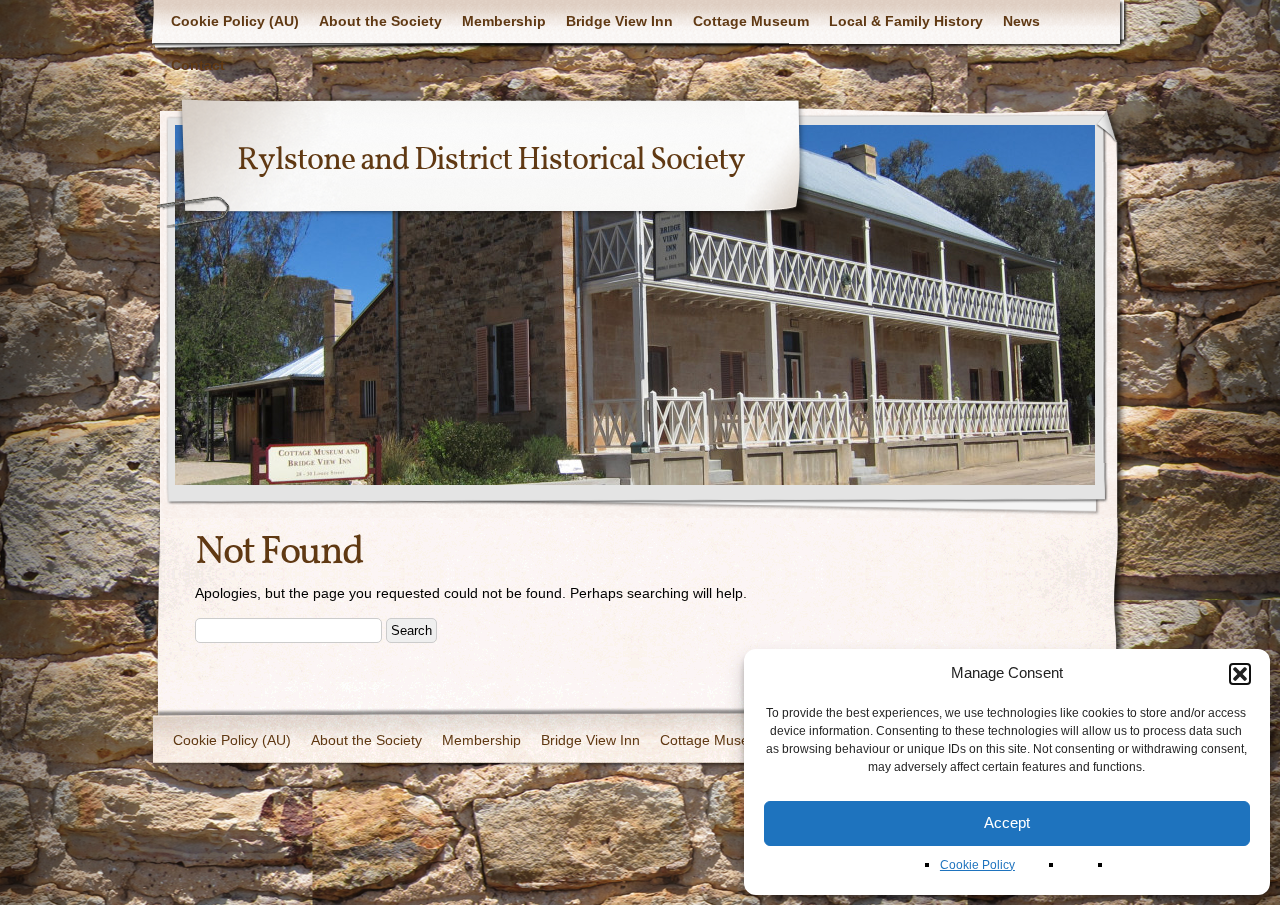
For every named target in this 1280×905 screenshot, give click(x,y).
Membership (504, 21)
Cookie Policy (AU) (235, 21)
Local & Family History (906, 21)
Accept (1007, 822)
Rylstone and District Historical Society (491, 161)
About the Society (380, 21)
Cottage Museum (751, 21)
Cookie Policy (977, 865)
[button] (1240, 674)
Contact (198, 65)
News (1021, 21)
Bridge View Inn (619, 21)
